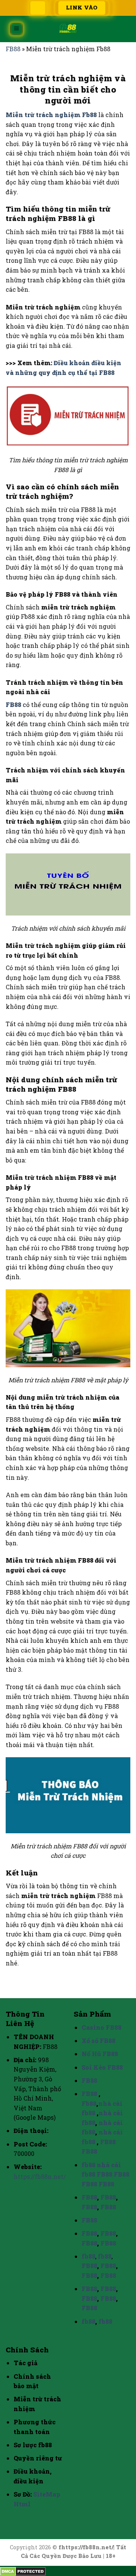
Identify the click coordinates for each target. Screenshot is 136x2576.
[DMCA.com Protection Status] (23, 2571)
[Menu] (16, 29)
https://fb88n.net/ (40, 2176)
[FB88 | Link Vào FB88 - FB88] (68, 29)
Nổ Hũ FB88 (100, 2054)
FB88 (13, 49)
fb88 (88, 2165)
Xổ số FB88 (98, 2041)
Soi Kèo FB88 (102, 2067)
